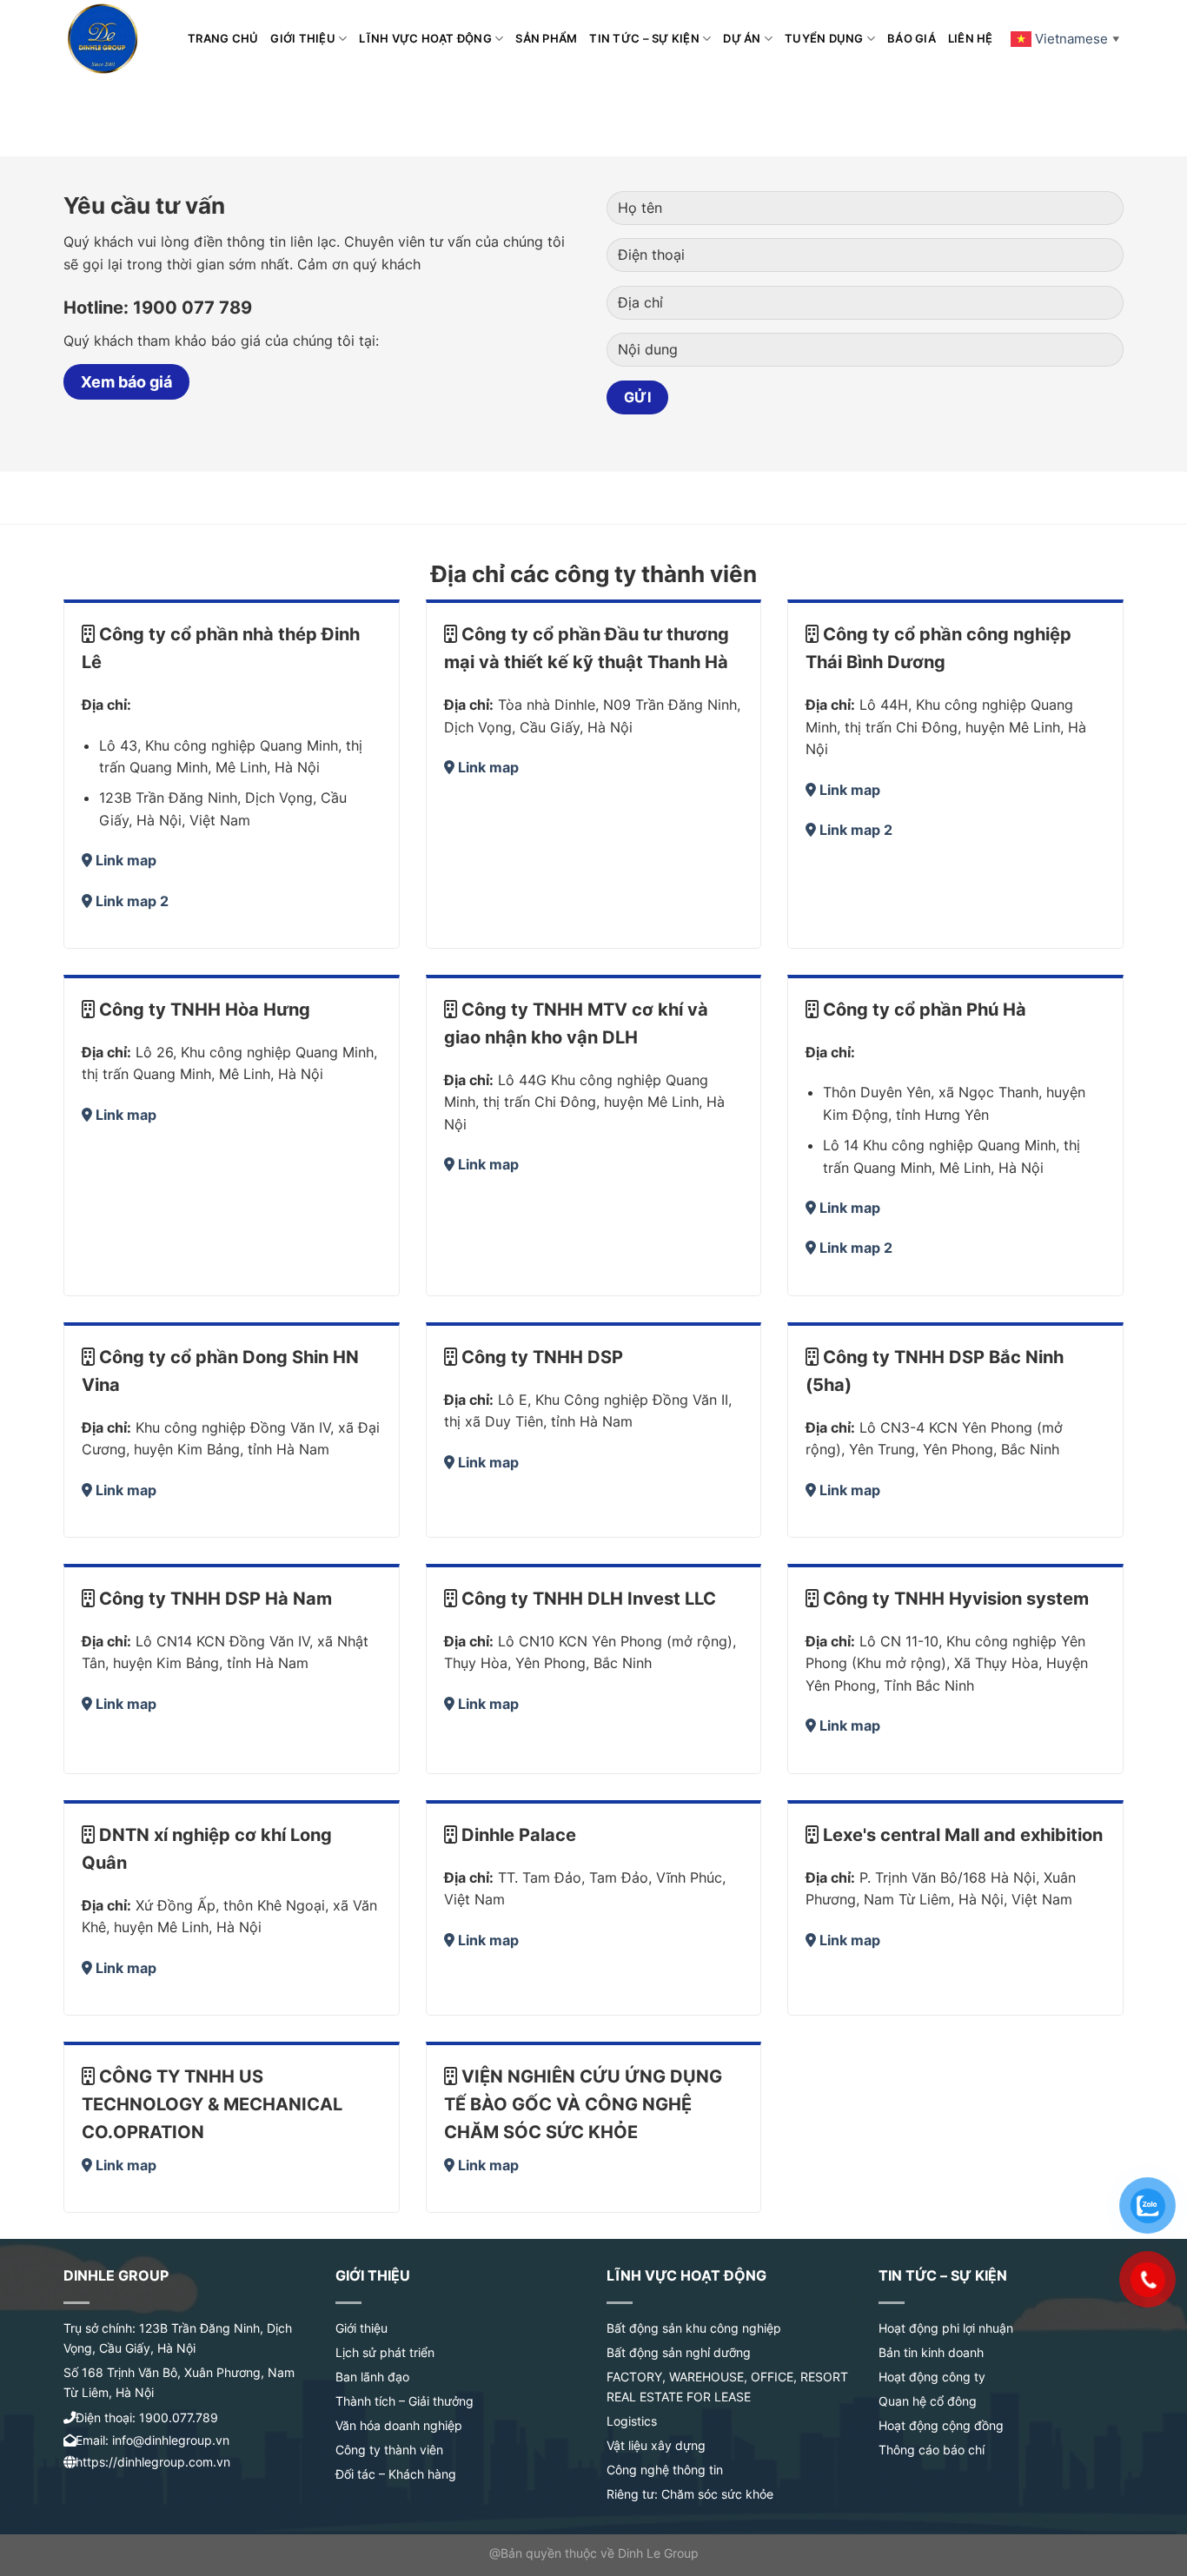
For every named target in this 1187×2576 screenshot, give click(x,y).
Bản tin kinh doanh (931, 2352)
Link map (126, 860)
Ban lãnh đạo (372, 2377)
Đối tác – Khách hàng (396, 2474)
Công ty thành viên (389, 2450)
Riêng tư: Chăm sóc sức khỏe (690, 2494)
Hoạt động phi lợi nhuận (946, 2328)
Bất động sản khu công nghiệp (694, 2328)
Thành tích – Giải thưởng (405, 2401)
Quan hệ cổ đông (928, 2401)
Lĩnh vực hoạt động (425, 39)
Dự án (742, 39)
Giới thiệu (303, 39)
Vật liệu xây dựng (656, 2445)
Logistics (632, 2421)
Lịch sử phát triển (385, 2352)
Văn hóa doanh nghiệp (399, 2425)
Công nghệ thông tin (665, 2470)
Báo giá (912, 39)
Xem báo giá (126, 382)
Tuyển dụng (824, 39)
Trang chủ (223, 39)
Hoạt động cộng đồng (941, 2425)
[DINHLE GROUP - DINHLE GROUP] (113, 39)
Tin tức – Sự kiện (644, 39)
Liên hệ (971, 39)
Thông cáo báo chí (932, 2450)
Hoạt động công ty (932, 2377)
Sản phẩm (546, 39)
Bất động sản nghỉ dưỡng (679, 2352)
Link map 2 (132, 901)
